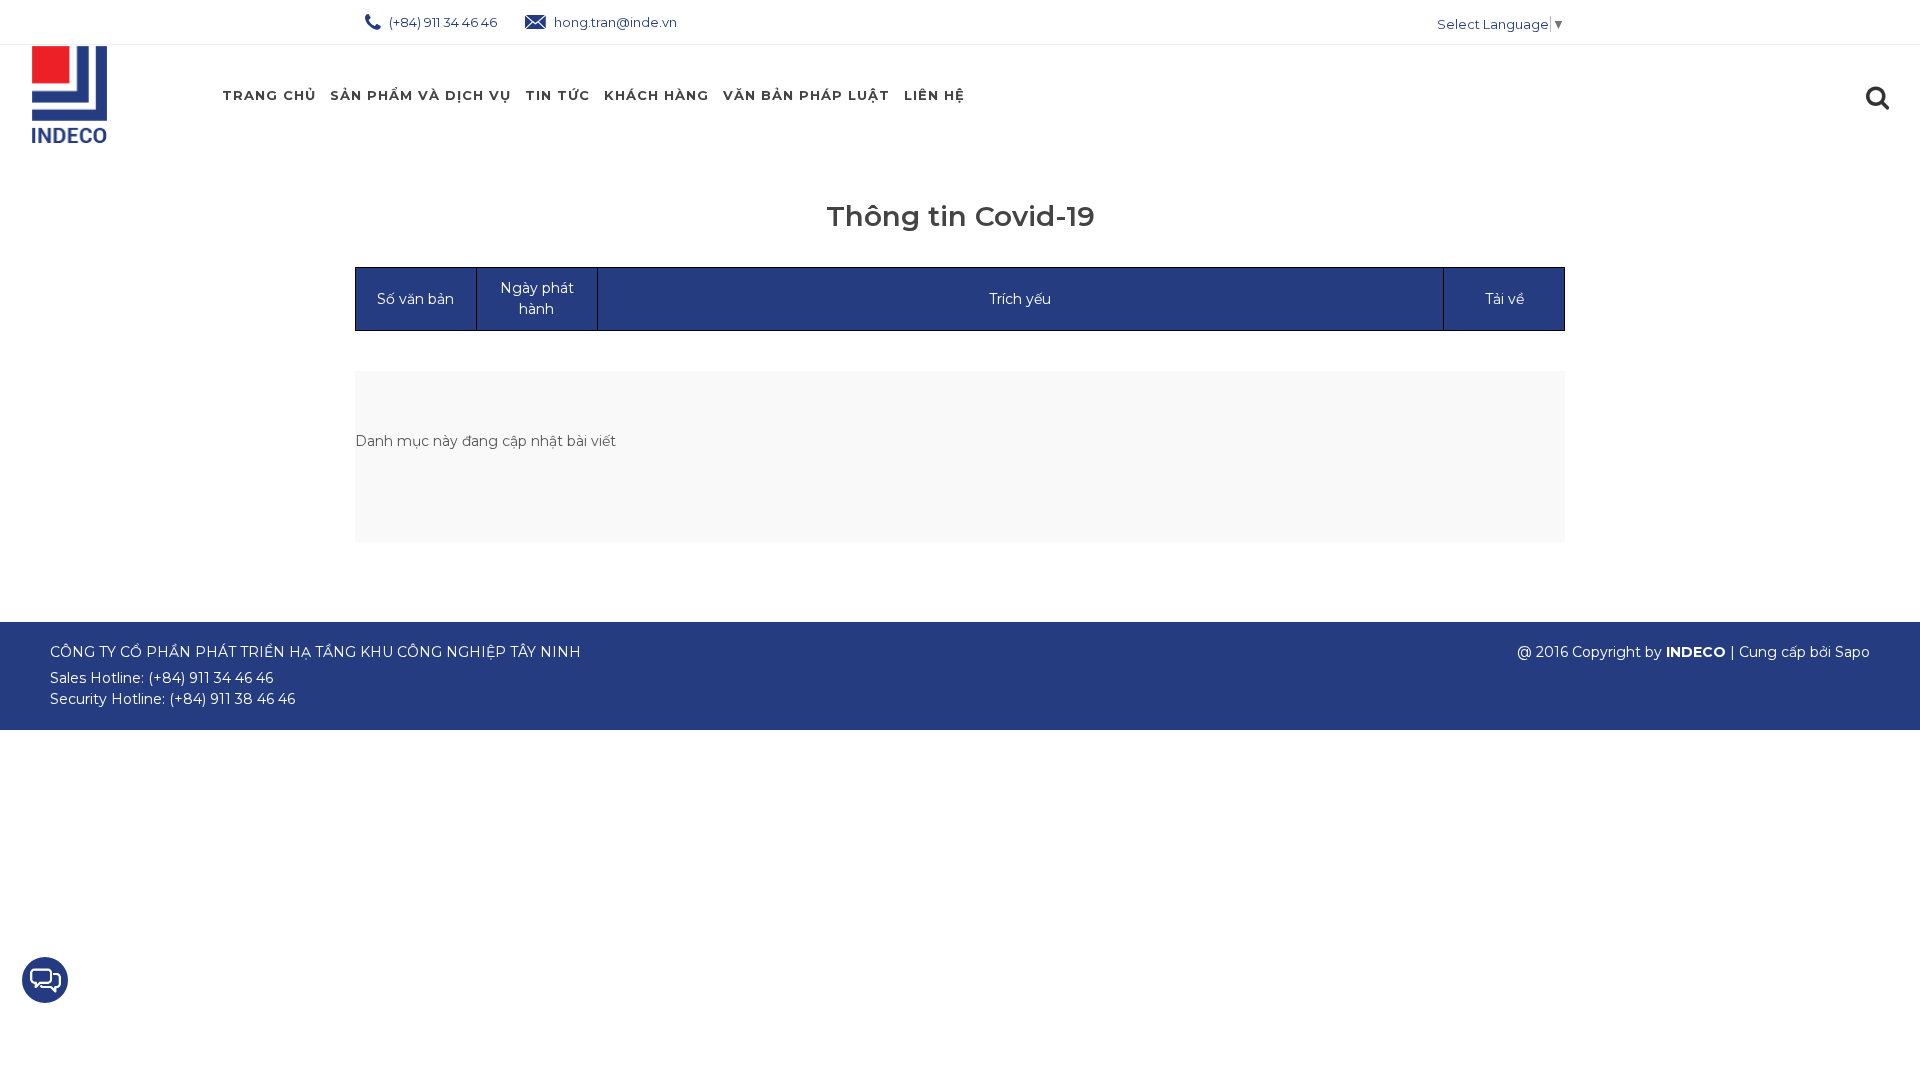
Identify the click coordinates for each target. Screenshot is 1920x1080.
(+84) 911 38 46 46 (232, 699)
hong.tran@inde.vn (614, 22)
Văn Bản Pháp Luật (806, 95)
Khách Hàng (656, 95)
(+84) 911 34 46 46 (441, 22)
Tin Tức (557, 95)
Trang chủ (269, 95)
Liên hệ (934, 95)
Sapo (1852, 652)
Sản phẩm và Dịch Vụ (420, 95)
